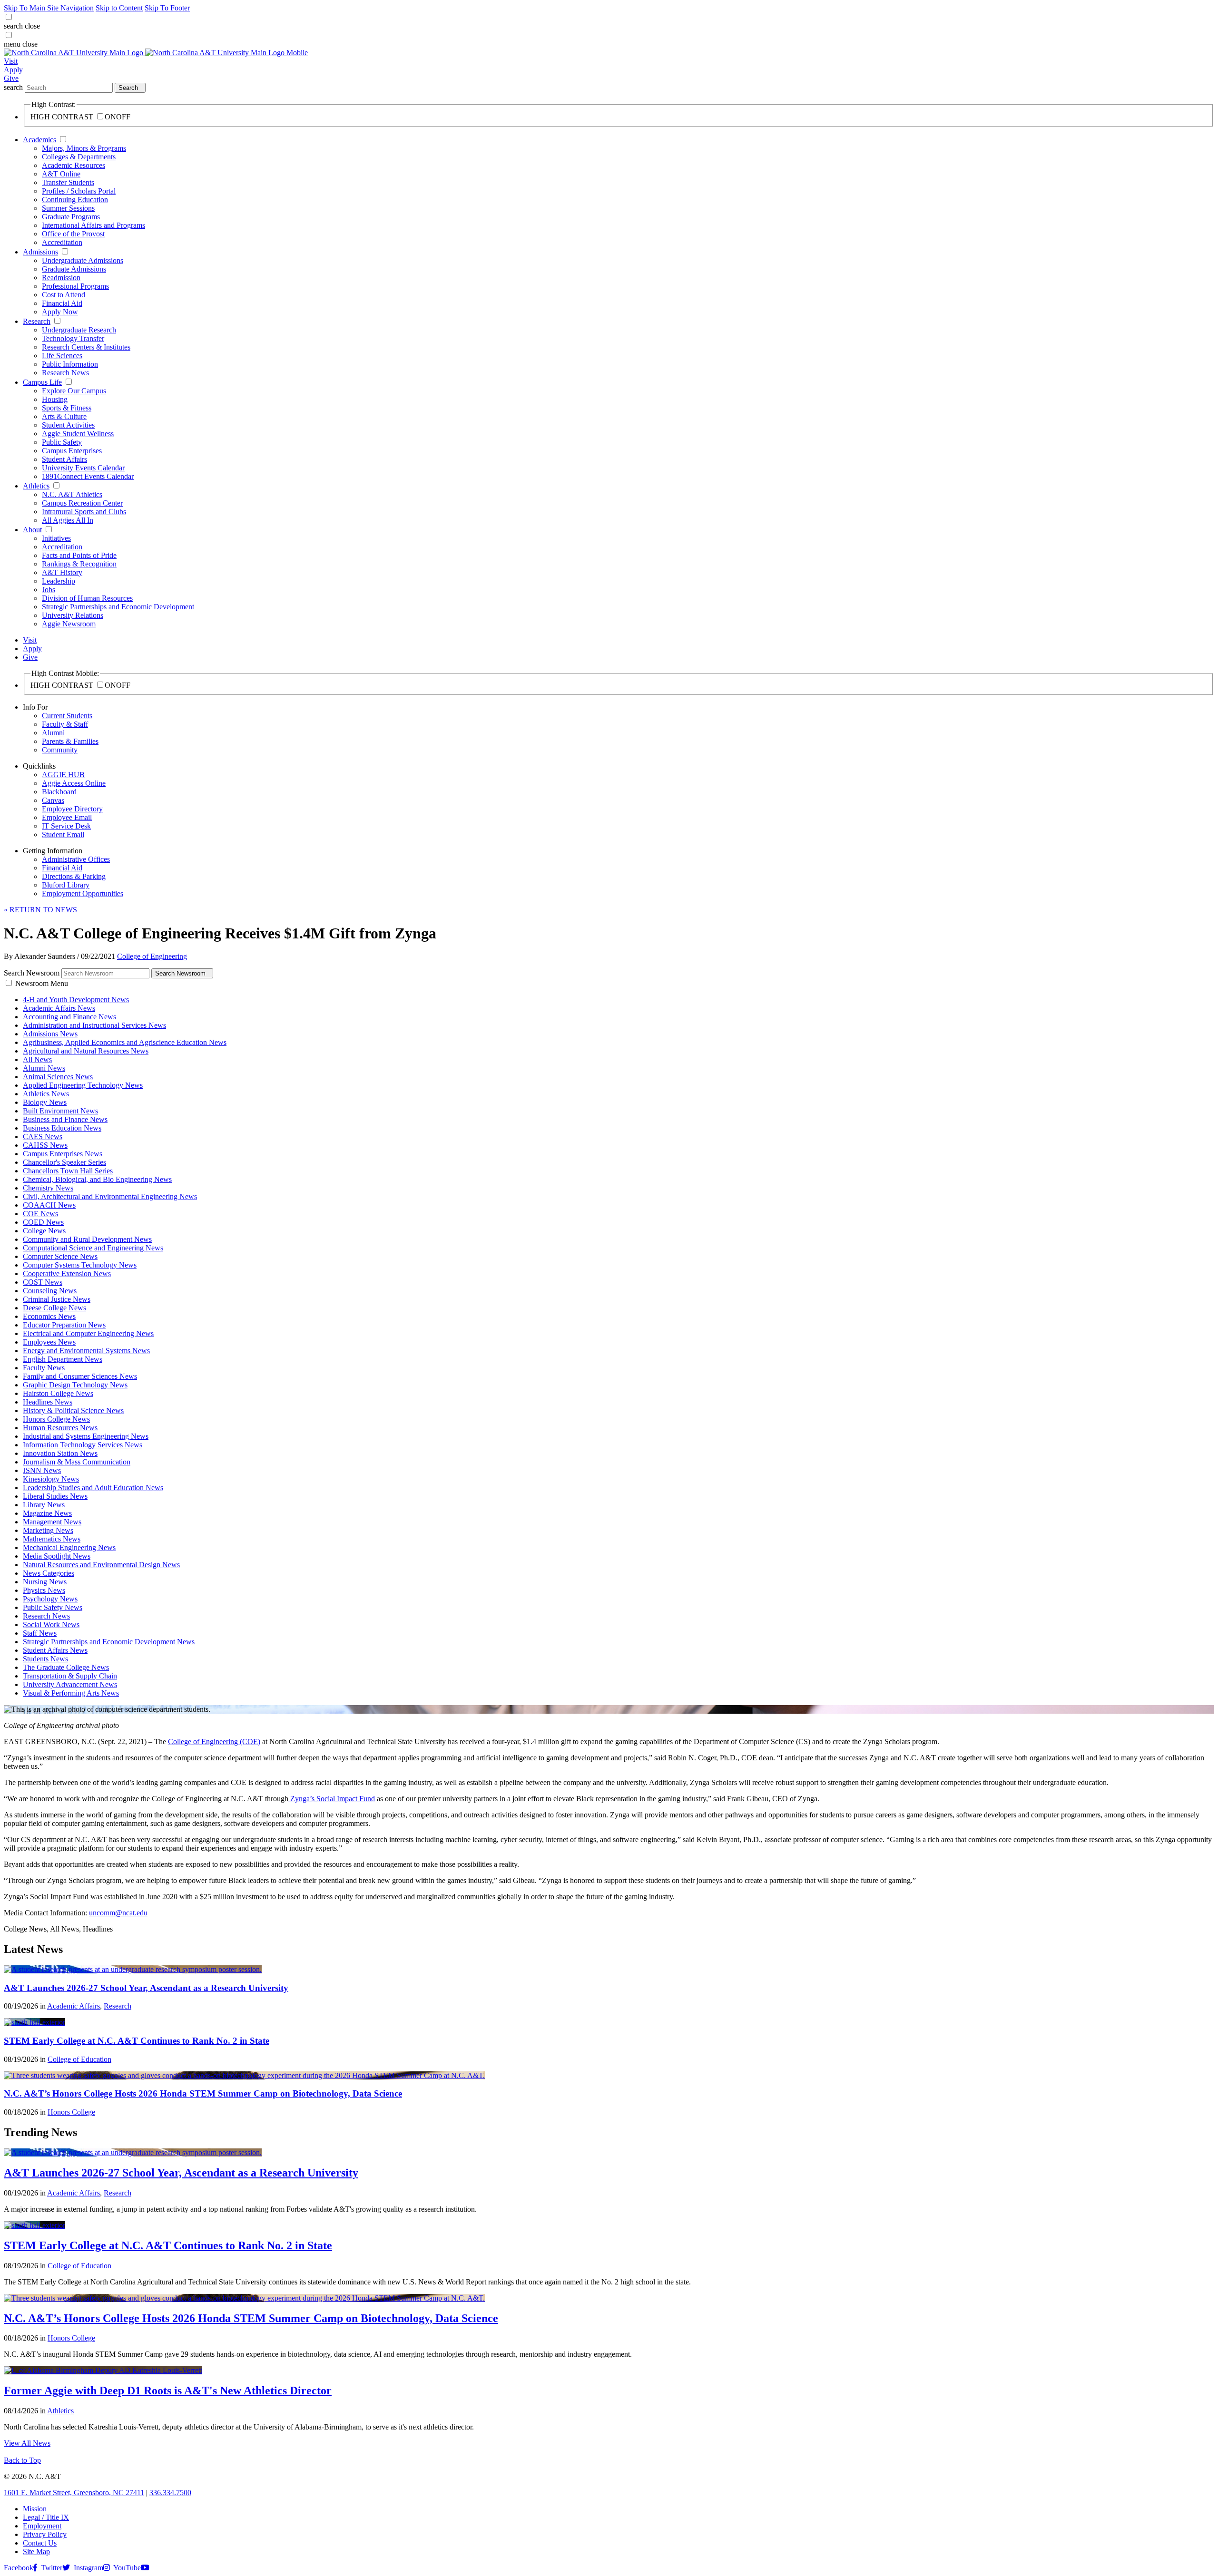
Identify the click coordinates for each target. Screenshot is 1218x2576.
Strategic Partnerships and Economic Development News (109, 1642)
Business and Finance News (65, 1119)
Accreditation (62, 242)
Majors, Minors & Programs (84, 148)
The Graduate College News (66, 1667)
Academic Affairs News (59, 1008)
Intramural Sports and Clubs (84, 512)
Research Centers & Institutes (86, 347)
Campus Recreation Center (82, 503)
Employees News (49, 1342)
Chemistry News (48, 1188)
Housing (55, 399)
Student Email (63, 834)
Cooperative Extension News (67, 1273)
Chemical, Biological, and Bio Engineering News (97, 1179)
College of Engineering (152, 956)
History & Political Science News (73, 1410)
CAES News (43, 1137)
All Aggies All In (68, 520)
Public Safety (62, 442)
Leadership (59, 581)
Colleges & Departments (79, 157)
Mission (35, 2509)
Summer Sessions (68, 208)
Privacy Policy (45, 2534)
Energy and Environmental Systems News (86, 1351)
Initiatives (56, 538)
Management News (52, 1522)
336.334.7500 (170, 2493)
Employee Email (67, 817)
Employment (42, 2526)
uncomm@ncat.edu (118, 1913)
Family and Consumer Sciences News (80, 1376)
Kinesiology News (51, 1479)
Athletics (36, 486)
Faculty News (44, 1368)
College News (44, 1231)
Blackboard (59, 792)
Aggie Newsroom (69, 624)
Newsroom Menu (42, 983)
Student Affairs (64, 459)
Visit (11, 61)
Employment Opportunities (83, 893)
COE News (40, 1214)
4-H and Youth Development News (76, 1000)
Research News (65, 373)
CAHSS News (45, 1145)
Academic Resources (74, 165)
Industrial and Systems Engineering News (86, 1436)
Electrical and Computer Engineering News (88, 1333)
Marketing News (48, 1530)
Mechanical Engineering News (69, 1547)
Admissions (40, 252)
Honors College (71, 2112)
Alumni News (44, 1068)
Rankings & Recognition (79, 564)
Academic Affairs (74, 2006)
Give (11, 78)
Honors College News (56, 1419)
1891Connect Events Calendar (88, 476)
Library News (44, 1505)
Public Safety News (53, 1607)
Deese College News (54, 1308)
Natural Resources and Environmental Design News (101, 1565)
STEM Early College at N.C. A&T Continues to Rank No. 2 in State (137, 2041)
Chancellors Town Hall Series (68, 1171)
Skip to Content (119, 8)
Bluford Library (66, 885)
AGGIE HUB (63, 775)
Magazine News (47, 1513)
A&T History (62, 572)
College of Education (79, 2059)
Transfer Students (68, 182)
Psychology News (50, 1599)
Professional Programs (75, 286)
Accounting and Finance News (69, 1017)
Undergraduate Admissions (83, 260)
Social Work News (51, 1625)
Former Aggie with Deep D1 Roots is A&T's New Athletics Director (168, 2391)
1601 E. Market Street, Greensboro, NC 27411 (74, 2493)
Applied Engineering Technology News (83, 1085)
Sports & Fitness (67, 408)
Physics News (44, 1590)
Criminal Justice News (57, 1299)
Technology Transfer (73, 338)
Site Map (36, 2552)
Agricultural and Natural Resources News (86, 1051)
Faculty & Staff (65, 724)
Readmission (61, 278)
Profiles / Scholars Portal (79, 191)
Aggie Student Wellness (78, 434)
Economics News (49, 1316)
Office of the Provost (73, 234)
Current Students (67, 716)
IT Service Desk (66, 826)
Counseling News (50, 1291)
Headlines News (48, 1402)
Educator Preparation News (64, 1325)
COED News (43, 1222)
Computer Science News (60, 1256)
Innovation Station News (60, 1453)
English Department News (63, 1359)
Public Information (70, 364)
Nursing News (45, 1582)
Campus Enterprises (72, 451)
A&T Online (61, 174)
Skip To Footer (167, 8)
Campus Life (42, 382)
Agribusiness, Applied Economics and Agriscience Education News (125, 1042)
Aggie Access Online (74, 783)
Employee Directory (72, 809)
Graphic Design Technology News (75, 1385)
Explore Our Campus (74, 391)
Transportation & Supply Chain (70, 1676)
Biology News (45, 1102)
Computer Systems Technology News (80, 1265)
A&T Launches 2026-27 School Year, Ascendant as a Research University (146, 1988)
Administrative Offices (76, 859)
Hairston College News (58, 1393)
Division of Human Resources (87, 598)
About (32, 530)
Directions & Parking (74, 876)
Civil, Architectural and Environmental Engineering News (110, 1196)
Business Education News (62, 1128)
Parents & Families (70, 741)
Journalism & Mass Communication (77, 1462)
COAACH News (49, 1205)
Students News (45, 1659)
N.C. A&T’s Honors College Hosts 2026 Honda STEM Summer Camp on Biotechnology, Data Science (203, 2093)
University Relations (73, 615)
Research (37, 321)
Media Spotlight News (57, 1556)
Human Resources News (60, 1428)
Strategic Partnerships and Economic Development (118, 607)
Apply (13, 70)
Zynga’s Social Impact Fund (332, 1799)
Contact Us (40, 2543)
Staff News (40, 1633)
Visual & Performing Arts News (71, 1693)
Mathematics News (52, 1539)
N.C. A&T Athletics (72, 494)
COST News (43, 1282)
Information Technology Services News (83, 1445)
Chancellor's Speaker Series (64, 1162)
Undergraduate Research (79, 330)
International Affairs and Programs (93, 225)
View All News (27, 2443)
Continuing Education (75, 200)
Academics (39, 140)
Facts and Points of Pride (79, 555)
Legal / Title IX (46, 2517)
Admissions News (50, 1034)
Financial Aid (62, 303)
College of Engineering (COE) (214, 1742)
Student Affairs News (55, 1650)
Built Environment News (60, 1111)
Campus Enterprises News (63, 1154)
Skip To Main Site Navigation (49, 8)
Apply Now (60, 312)
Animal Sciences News (58, 1077)
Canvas (53, 800)
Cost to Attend (64, 295)
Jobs (49, 590)
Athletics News (46, 1094)
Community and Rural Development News (87, 1239)
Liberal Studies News (55, 1496)
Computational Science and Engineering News (93, 1248)
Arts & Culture (64, 416)
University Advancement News (70, 1684)
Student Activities (68, 425)
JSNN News (42, 1470)
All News (37, 1059)
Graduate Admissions (74, 269)
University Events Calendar (83, 468)
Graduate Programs (71, 217)
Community (60, 750)
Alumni (53, 733)
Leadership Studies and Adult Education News (93, 1488)
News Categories (49, 1573)
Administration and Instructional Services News (94, 1025)
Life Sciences (62, 356)
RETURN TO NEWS (40, 910)
